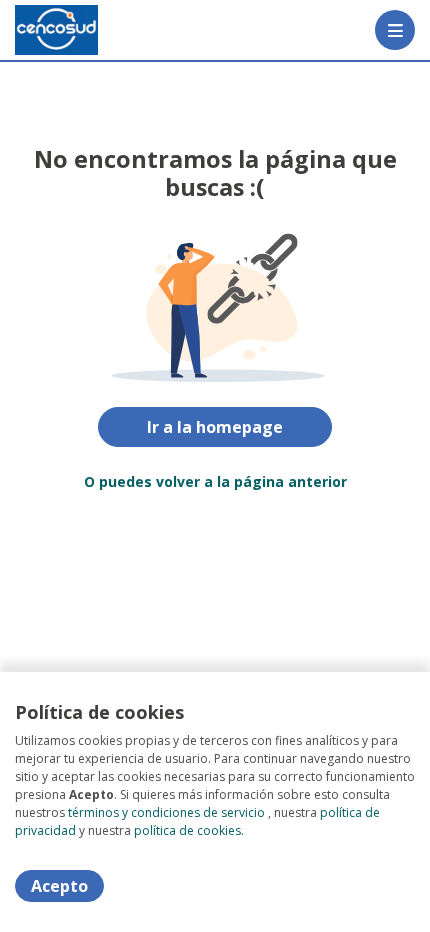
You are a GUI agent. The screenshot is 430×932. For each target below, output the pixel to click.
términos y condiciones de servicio (166, 812)
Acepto (59, 886)
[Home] (56, 30)
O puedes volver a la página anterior (215, 481)
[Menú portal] (395, 30)
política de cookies (187, 830)
